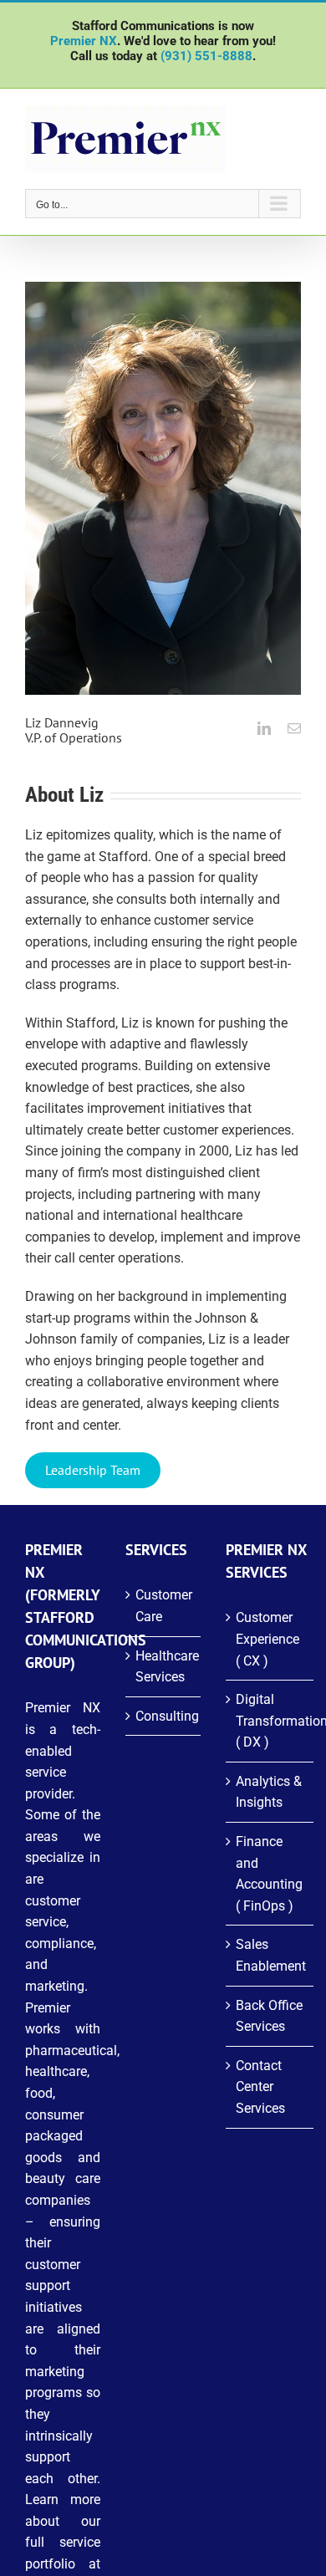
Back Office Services (269, 2016)
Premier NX (84, 41)
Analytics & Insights (269, 1792)
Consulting (164, 1716)
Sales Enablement (270, 1955)
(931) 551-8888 (206, 56)
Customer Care (164, 1606)
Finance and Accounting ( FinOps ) (269, 1874)
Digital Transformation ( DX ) (270, 1721)
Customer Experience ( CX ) (267, 1639)
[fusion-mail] (294, 728)
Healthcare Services (164, 1667)
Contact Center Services (260, 2087)
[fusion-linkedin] (264, 728)
